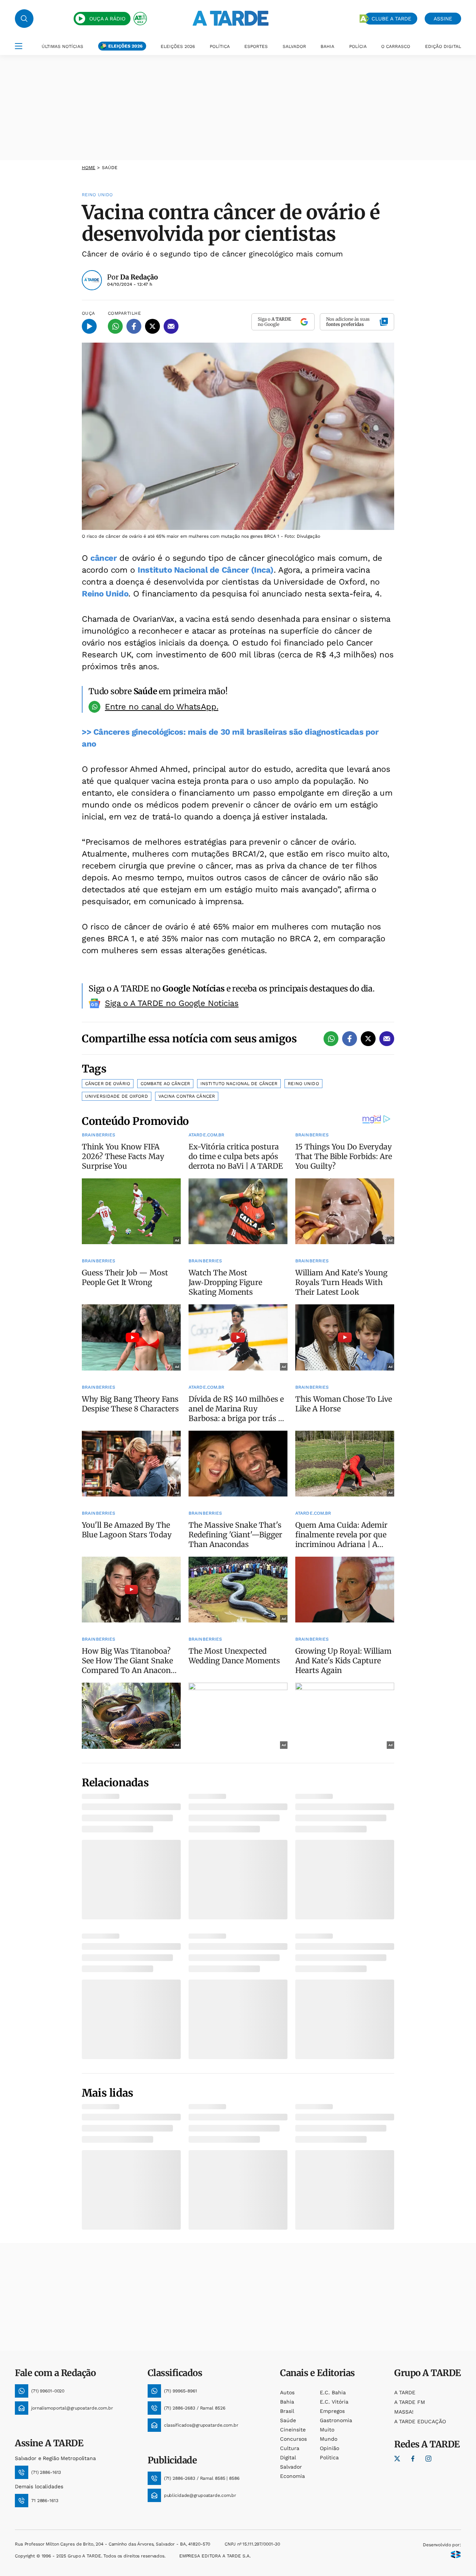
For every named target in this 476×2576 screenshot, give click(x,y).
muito (327, 2430)
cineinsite (293, 2430)
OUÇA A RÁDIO (107, 19)
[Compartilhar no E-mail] (171, 326)
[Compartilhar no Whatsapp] (115, 326)
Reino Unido (105, 594)
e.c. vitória (334, 2402)
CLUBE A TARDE (391, 19)
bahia (287, 2402)
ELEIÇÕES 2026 (125, 46)
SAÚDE (110, 168)
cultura (290, 2448)
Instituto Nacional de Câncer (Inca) (206, 570)
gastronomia (336, 2420)
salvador (291, 2467)
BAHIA (327, 46)
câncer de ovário (108, 1084)
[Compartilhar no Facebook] (134, 326)
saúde (288, 2420)
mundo (329, 2439)
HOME (89, 168)
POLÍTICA (220, 46)
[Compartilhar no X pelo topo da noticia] (152, 326)
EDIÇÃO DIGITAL (443, 46)
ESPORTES (256, 46)
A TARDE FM (410, 2402)
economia (292, 2476)
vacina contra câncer (187, 1096)
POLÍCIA (358, 46)
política (329, 2457)
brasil (287, 2411)
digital (288, 2457)
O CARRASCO (396, 46)
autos (287, 2392)
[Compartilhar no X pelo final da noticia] (368, 1039)
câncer (103, 558)
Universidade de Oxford (117, 1096)
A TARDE (405, 2392)
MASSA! (404, 2412)
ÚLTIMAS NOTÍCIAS (62, 46)
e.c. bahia (333, 2392)
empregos (332, 2411)
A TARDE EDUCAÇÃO (420, 2421)
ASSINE (443, 19)
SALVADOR (294, 46)
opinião (329, 2448)
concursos (293, 2439)
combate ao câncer (165, 1084)
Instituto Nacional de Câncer (239, 1084)
